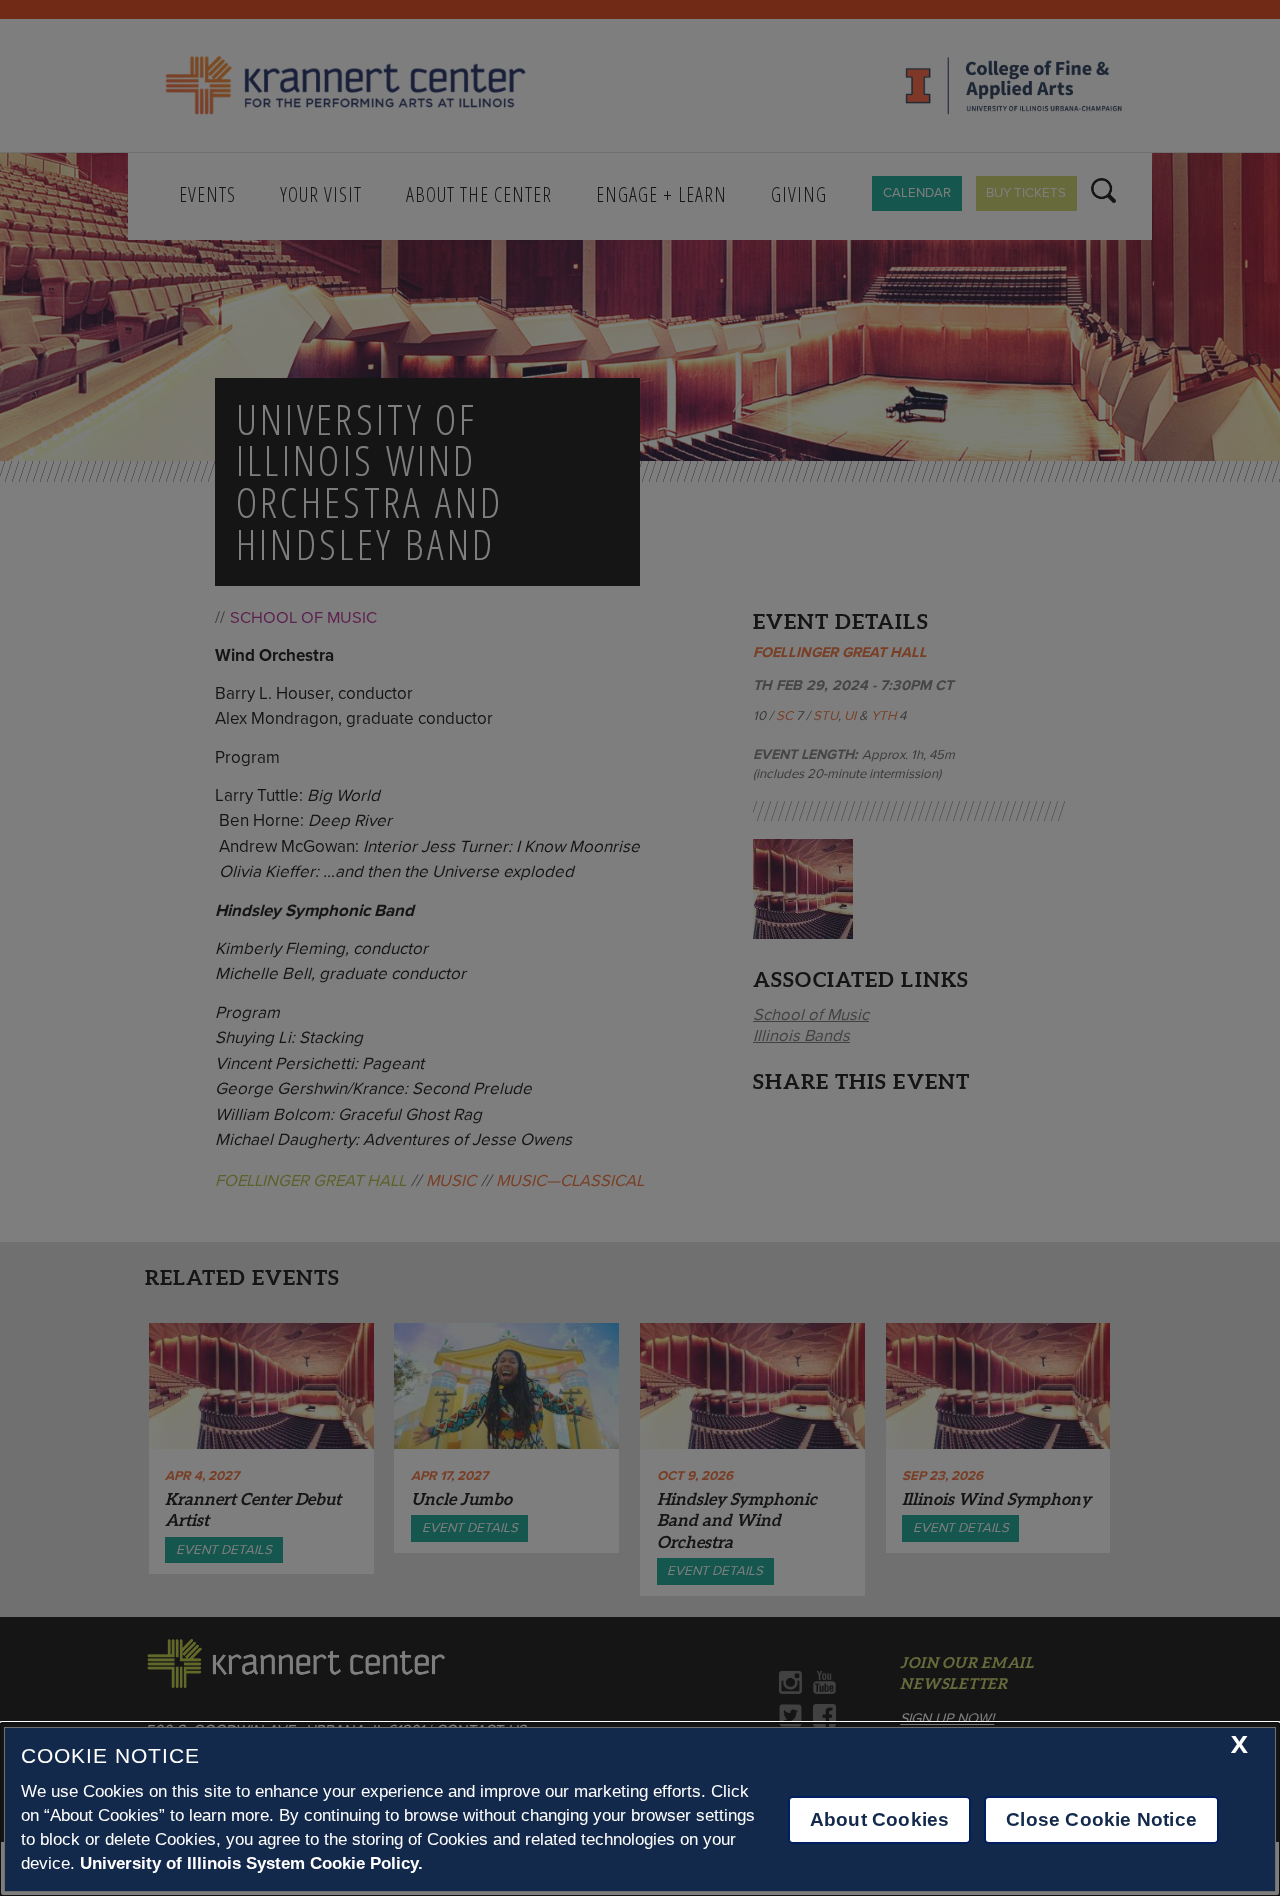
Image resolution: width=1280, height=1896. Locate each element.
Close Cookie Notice (1101, 1819)
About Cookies (879, 1819)
